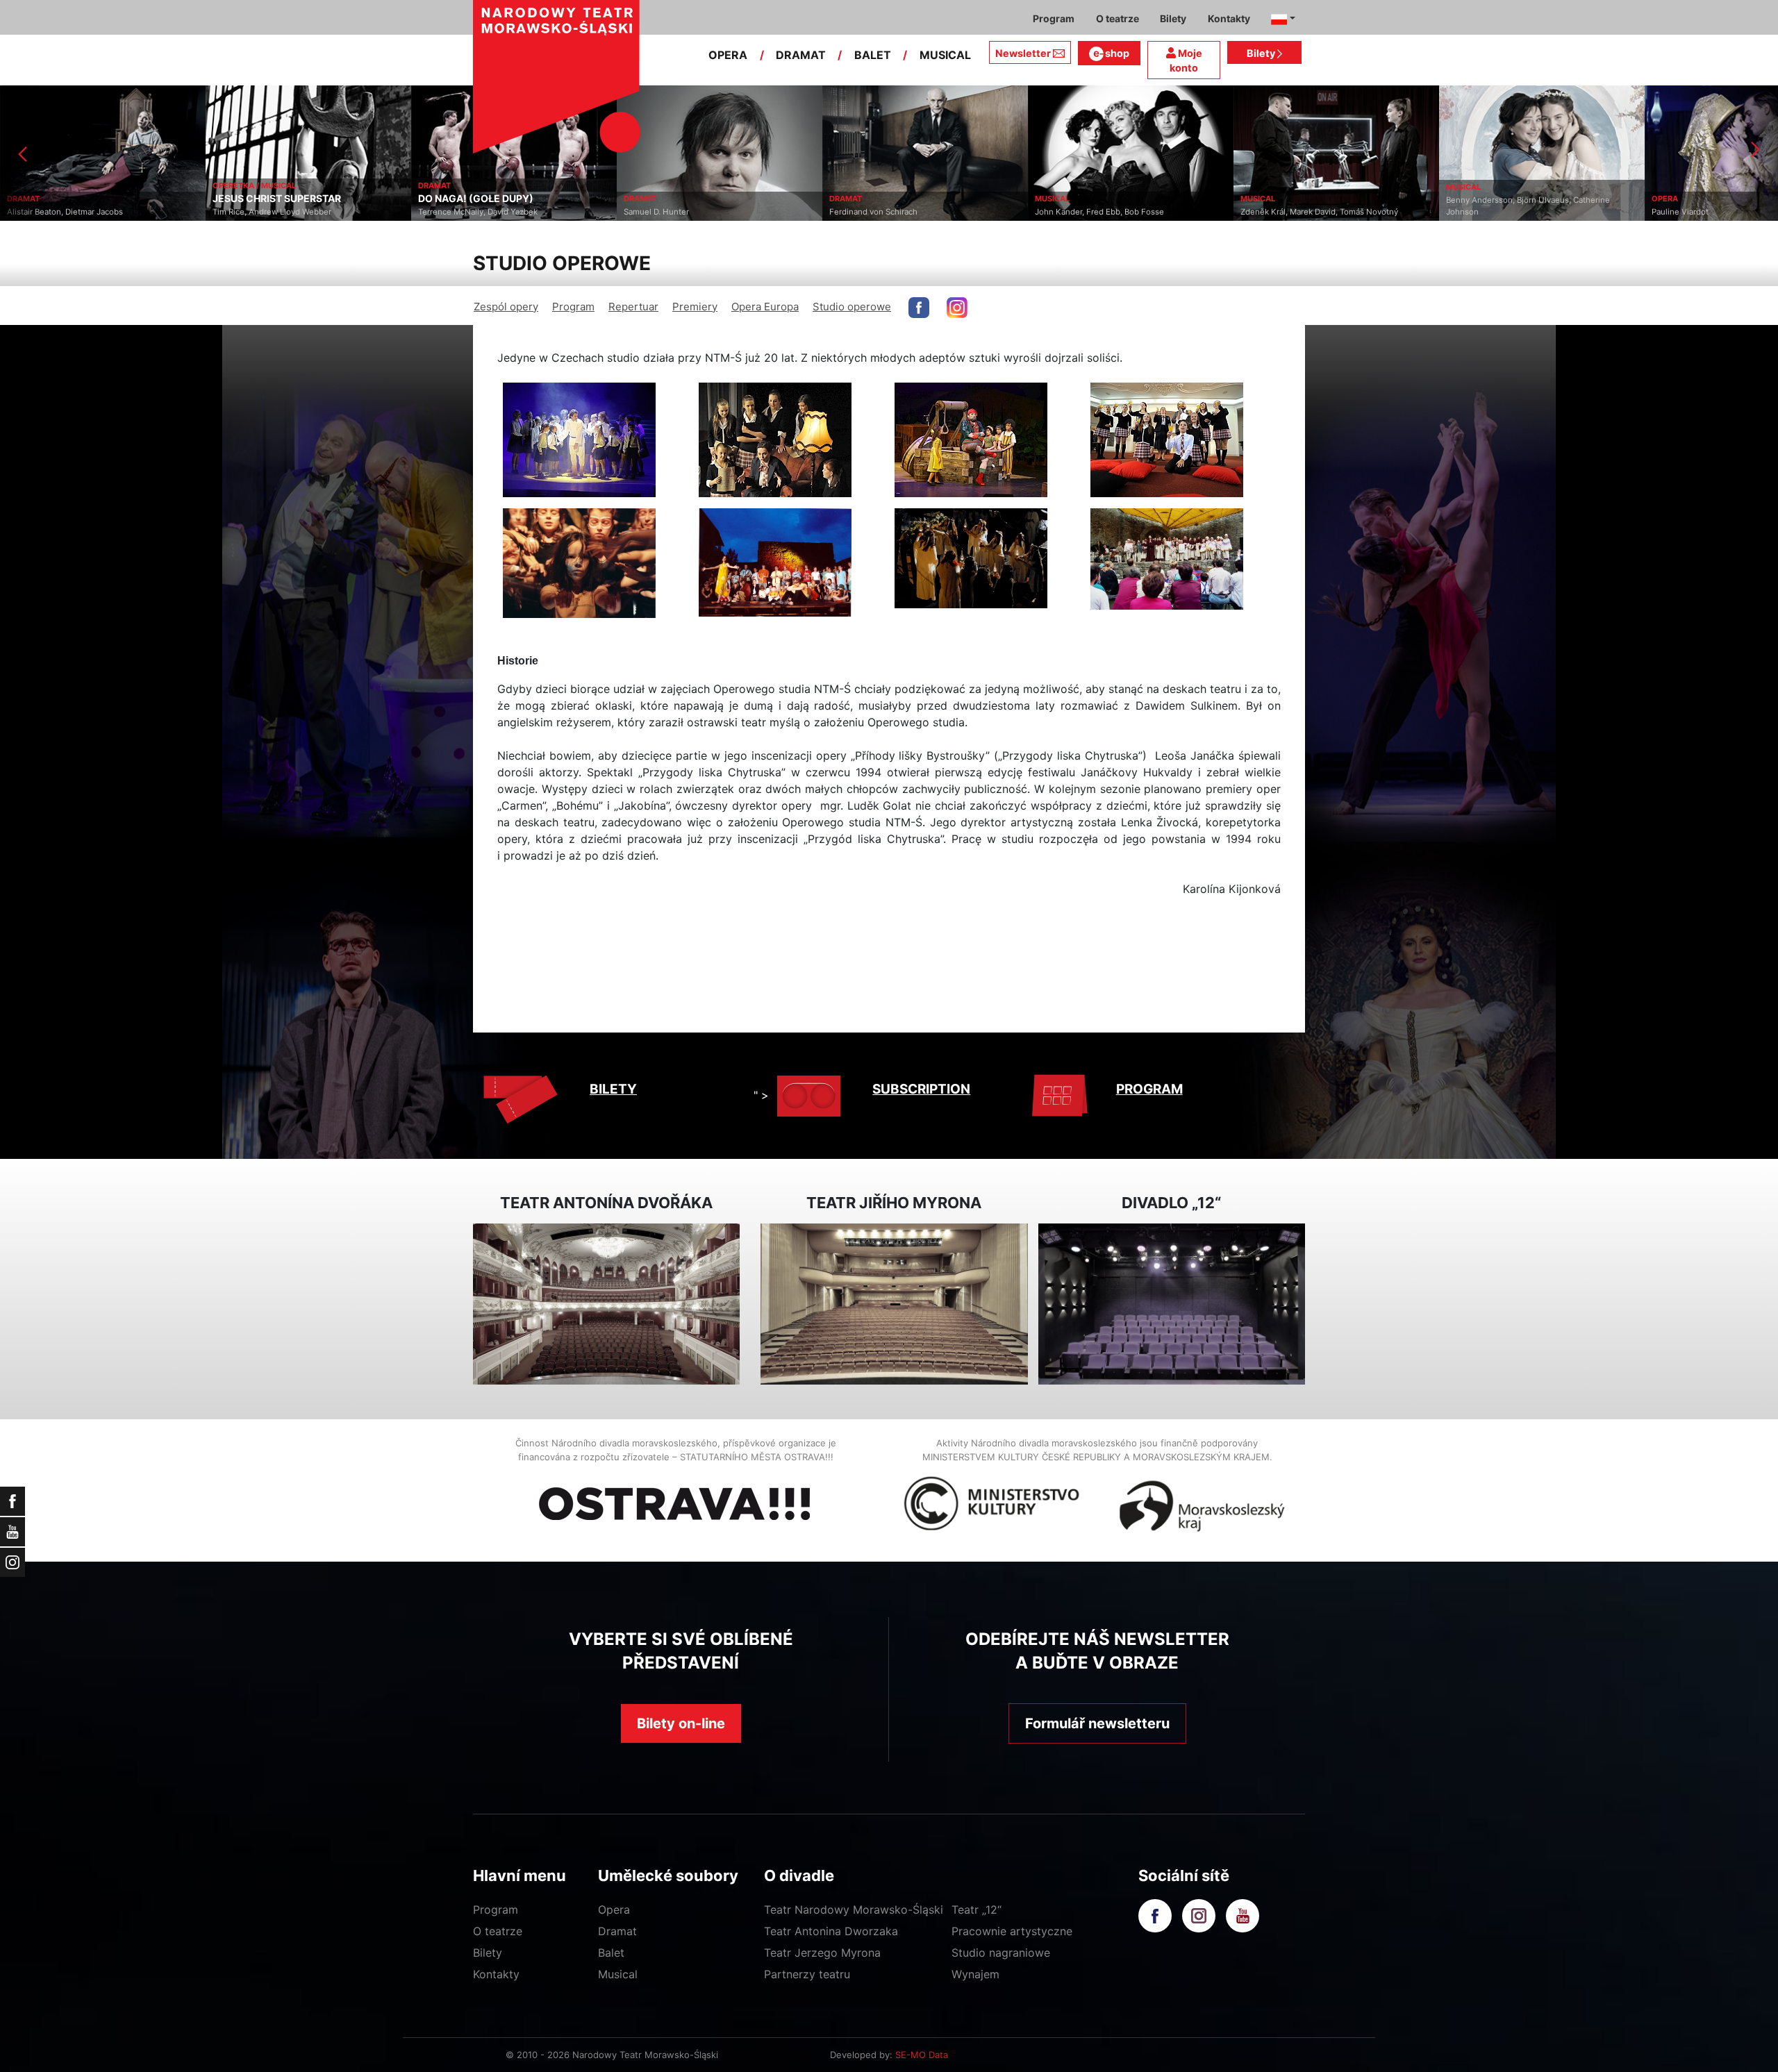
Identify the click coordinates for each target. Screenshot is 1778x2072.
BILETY (613, 1089)
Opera (614, 1910)
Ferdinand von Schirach (668, 212)
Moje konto (1186, 61)
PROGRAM (1149, 1089)
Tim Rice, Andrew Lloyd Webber (66, 212)
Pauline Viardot (1474, 212)
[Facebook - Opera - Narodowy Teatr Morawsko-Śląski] (919, 308)
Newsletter (1023, 53)
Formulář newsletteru (1097, 1723)
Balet (611, 1953)
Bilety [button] (1173, 18)
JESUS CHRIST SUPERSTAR (71, 199)
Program (573, 307)
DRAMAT (801, 55)
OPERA (728, 55)
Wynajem (975, 1974)
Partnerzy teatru (807, 1974)
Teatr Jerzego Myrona (822, 1953)
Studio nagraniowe (1001, 1953)
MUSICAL (945, 55)
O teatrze (498, 1931)
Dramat (617, 1931)
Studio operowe (852, 307)
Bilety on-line (681, 1723)
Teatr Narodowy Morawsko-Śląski (854, 1910)
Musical (618, 1974)
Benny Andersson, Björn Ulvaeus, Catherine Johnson (1322, 206)
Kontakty (496, 1974)
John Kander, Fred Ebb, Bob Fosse (894, 212)
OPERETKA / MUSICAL (49, 185)
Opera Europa (765, 307)
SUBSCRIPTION (921, 1089)
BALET (873, 55)
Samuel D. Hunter (451, 212)
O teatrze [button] (1118, 18)
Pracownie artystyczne (1012, 1931)
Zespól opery (506, 307)
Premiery (695, 307)
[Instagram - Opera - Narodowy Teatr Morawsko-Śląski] (957, 308)
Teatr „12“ (977, 1910)
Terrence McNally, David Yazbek (272, 212)
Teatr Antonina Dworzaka (831, 1931)
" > (761, 1095)
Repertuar (633, 307)
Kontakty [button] (1229, 18)
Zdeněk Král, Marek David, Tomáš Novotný (1114, 212)
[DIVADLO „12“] (1172, 1304)
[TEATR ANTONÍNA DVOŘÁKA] (606, 1304)
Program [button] (1054, 18)
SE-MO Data (922, 2055)
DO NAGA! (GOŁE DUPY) (270, 199)
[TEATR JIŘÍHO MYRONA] (894, 1304)
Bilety (1262, 53)
